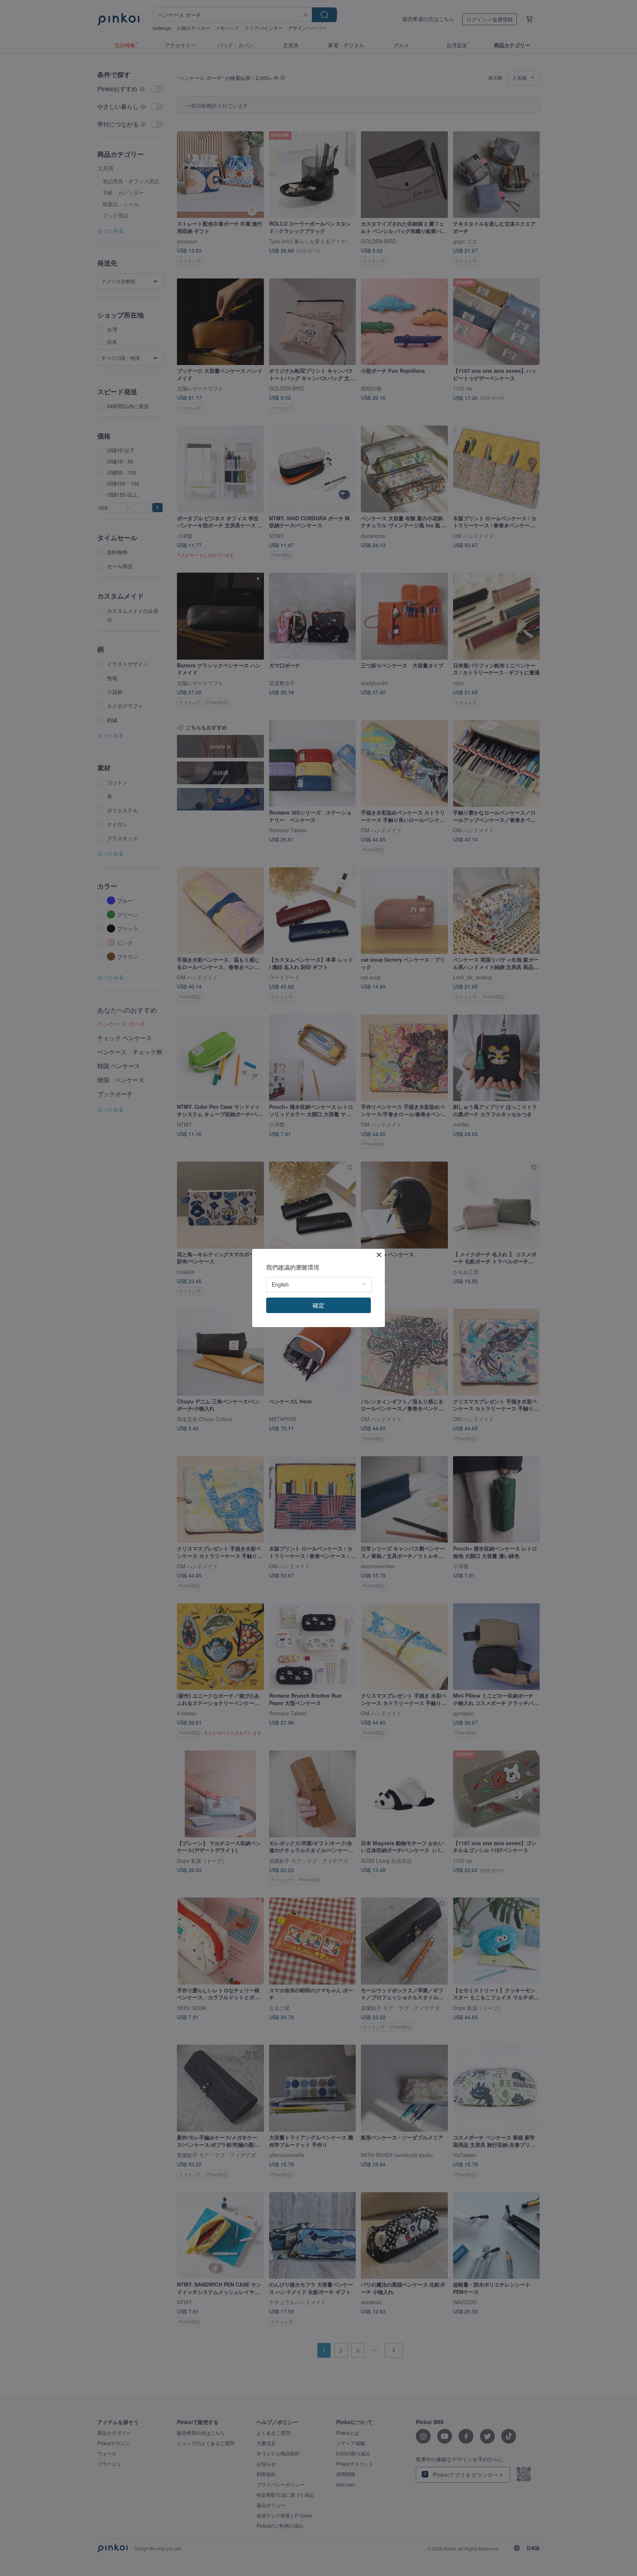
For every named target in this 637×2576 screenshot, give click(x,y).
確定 (318, 1305)
